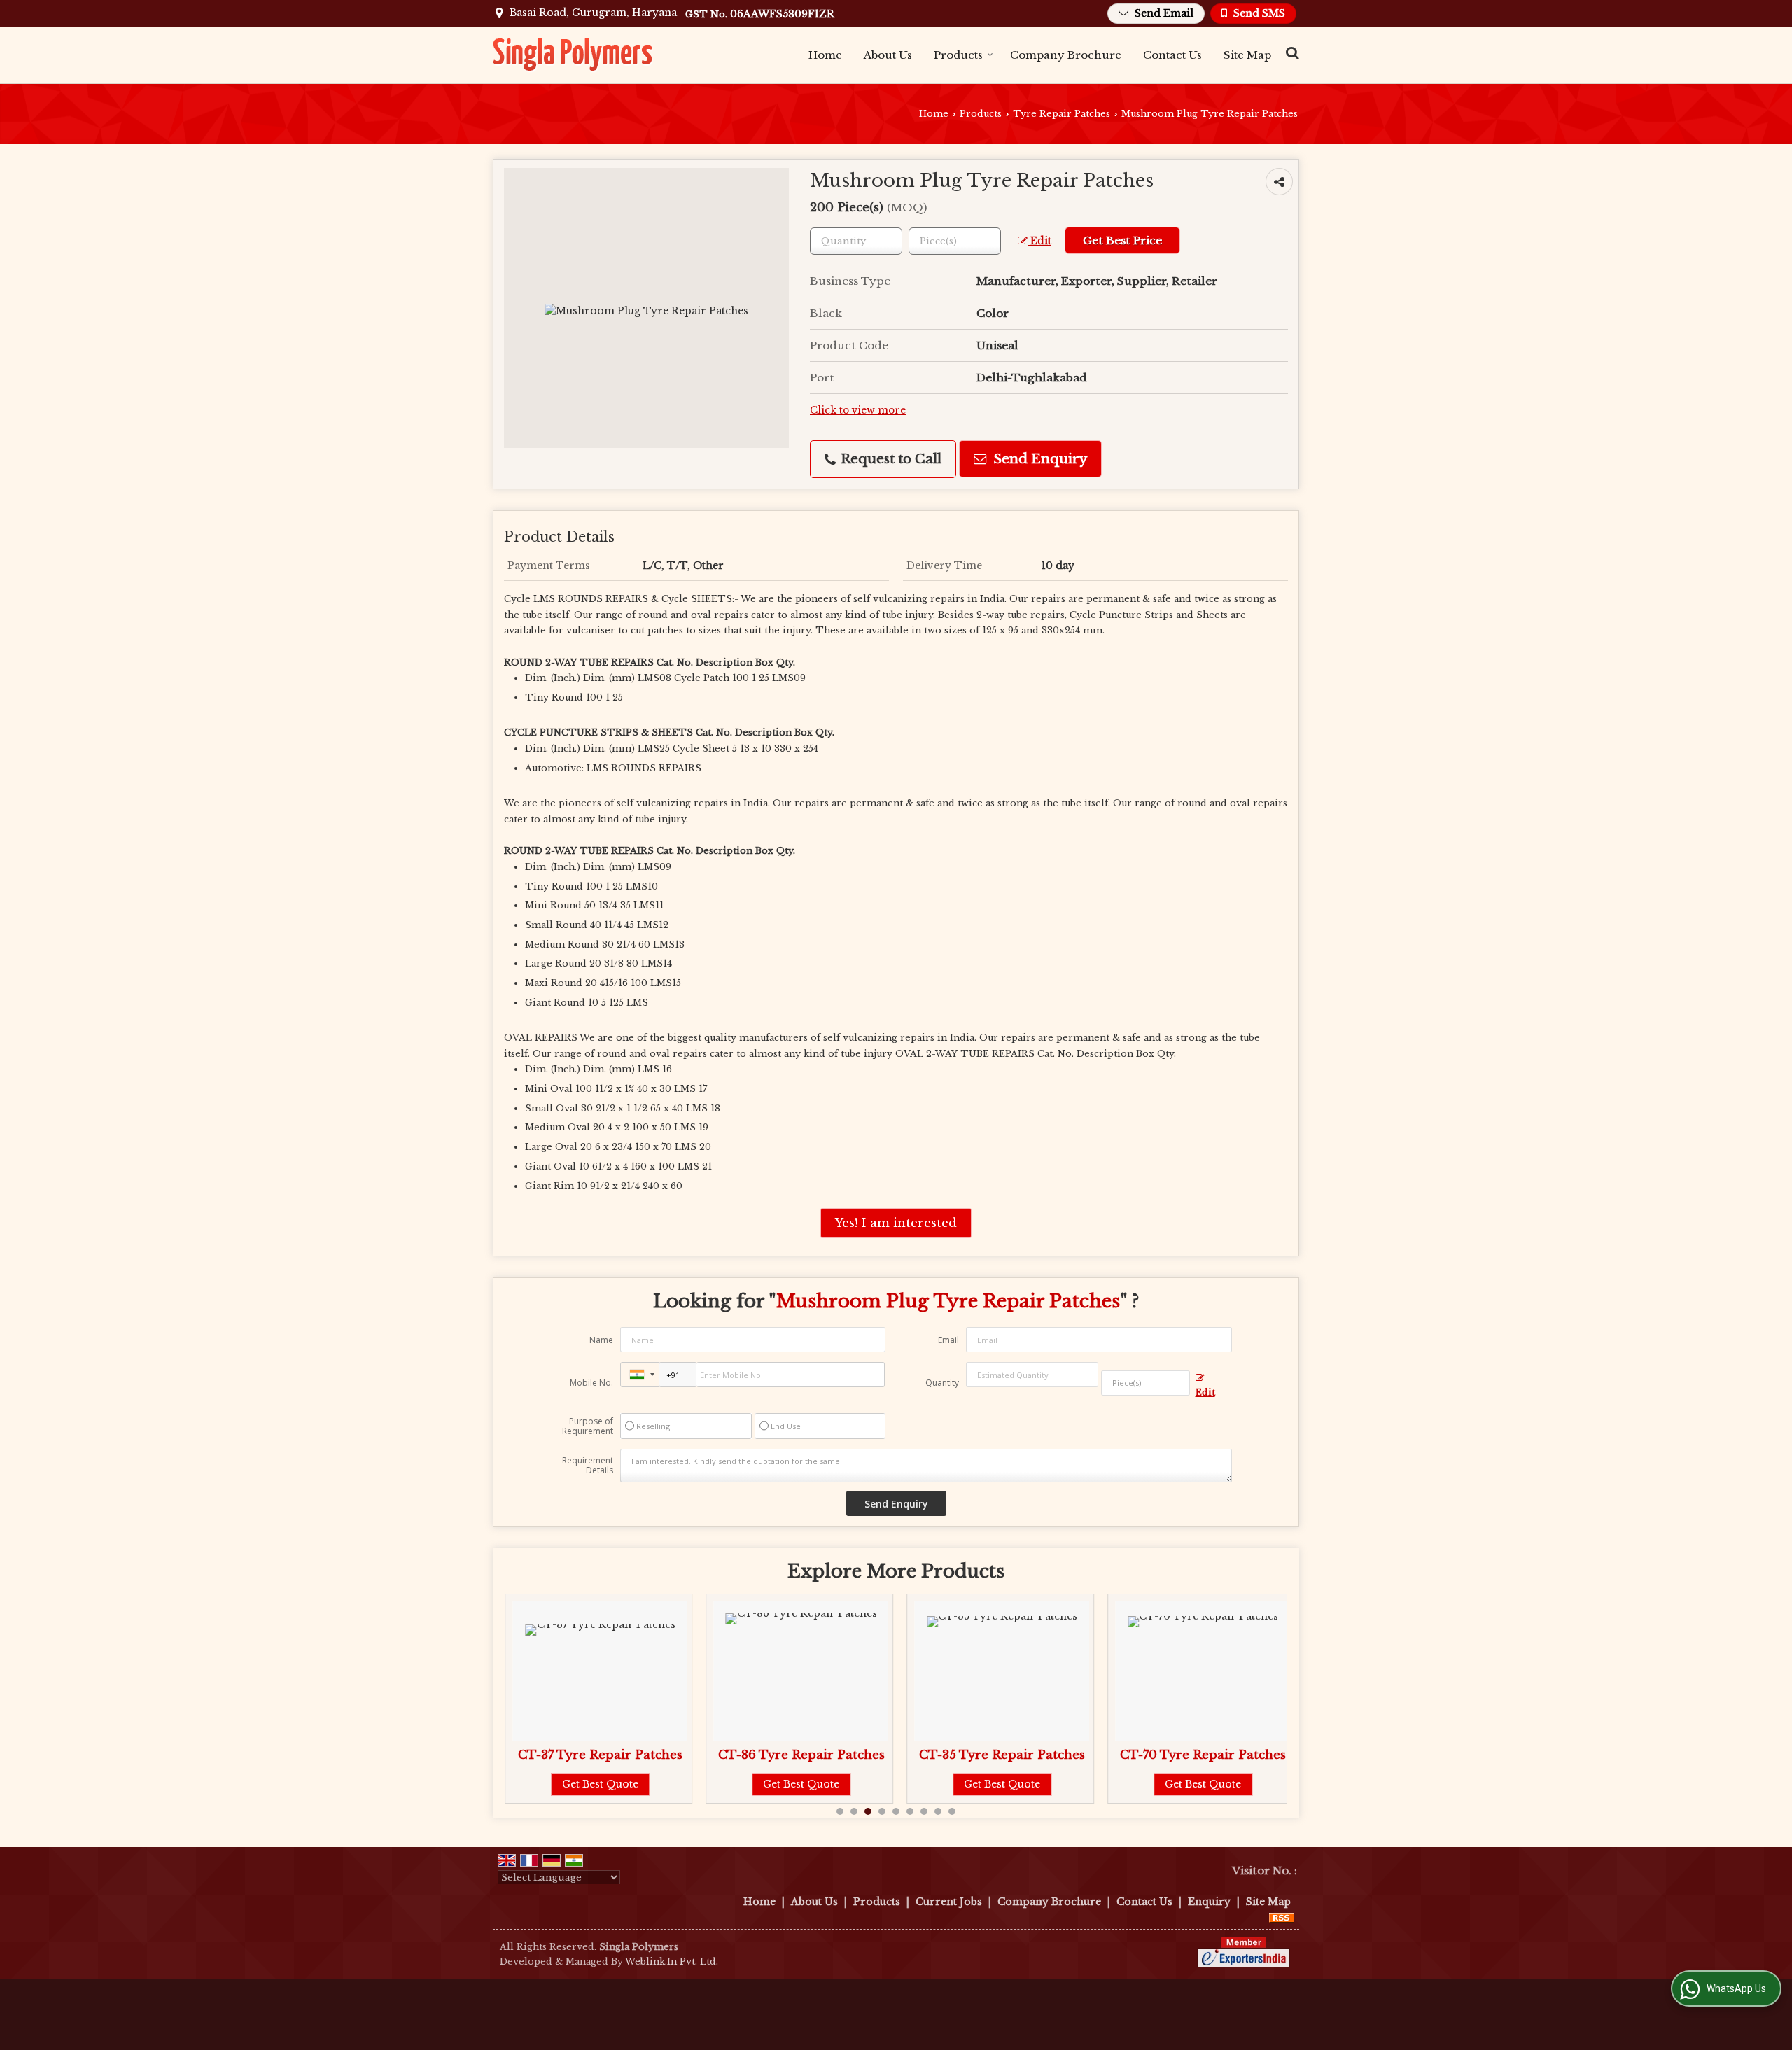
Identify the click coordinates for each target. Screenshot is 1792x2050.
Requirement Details (588, 1466)
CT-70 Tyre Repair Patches (1203, 1755)
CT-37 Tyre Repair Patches (600, 1755)
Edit (1039, 241)
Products (958, 55)
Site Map (1247, 55)
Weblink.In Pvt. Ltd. (672, 1961)
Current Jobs (949, 1902)
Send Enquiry (1038, 459)
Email (948, 1340)
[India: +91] (640, 1375)
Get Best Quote (600, 1784)
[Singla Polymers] (574, 55)
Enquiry (1209, 1902)
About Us (888, 55)
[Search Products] (1290, 53)
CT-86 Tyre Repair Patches (801, 1755)
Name (601, 1340)
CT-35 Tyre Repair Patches (1002, 1755)
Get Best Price (1122, 240)
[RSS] (1282, 1916)
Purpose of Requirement (588, 1426)
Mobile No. (591, 1383)
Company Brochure (1066, 55)
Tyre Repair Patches (1062, 114)
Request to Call (889, 459)
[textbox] (955, 241)
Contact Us (1172, 55)
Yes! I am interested (896, 1223)
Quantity (942, 1383)
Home (825, 55)
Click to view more (858, 410)
